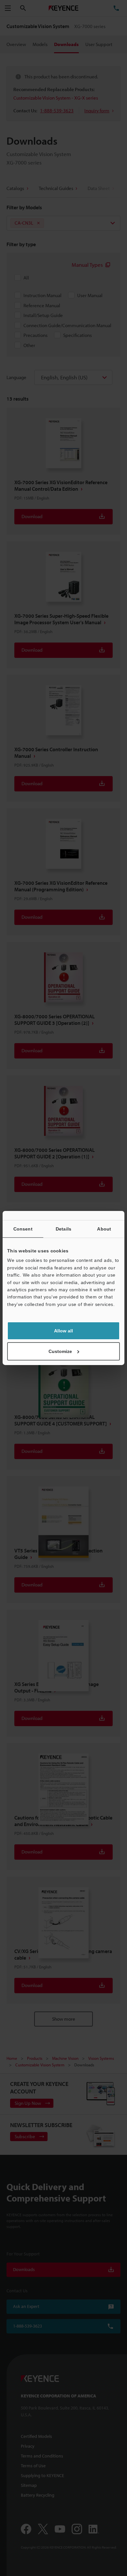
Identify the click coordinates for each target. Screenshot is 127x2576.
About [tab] (104, 1229)
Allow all (63, 1331)
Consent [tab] (23, 1229)
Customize (60, 1351)
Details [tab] (63, 1229)
